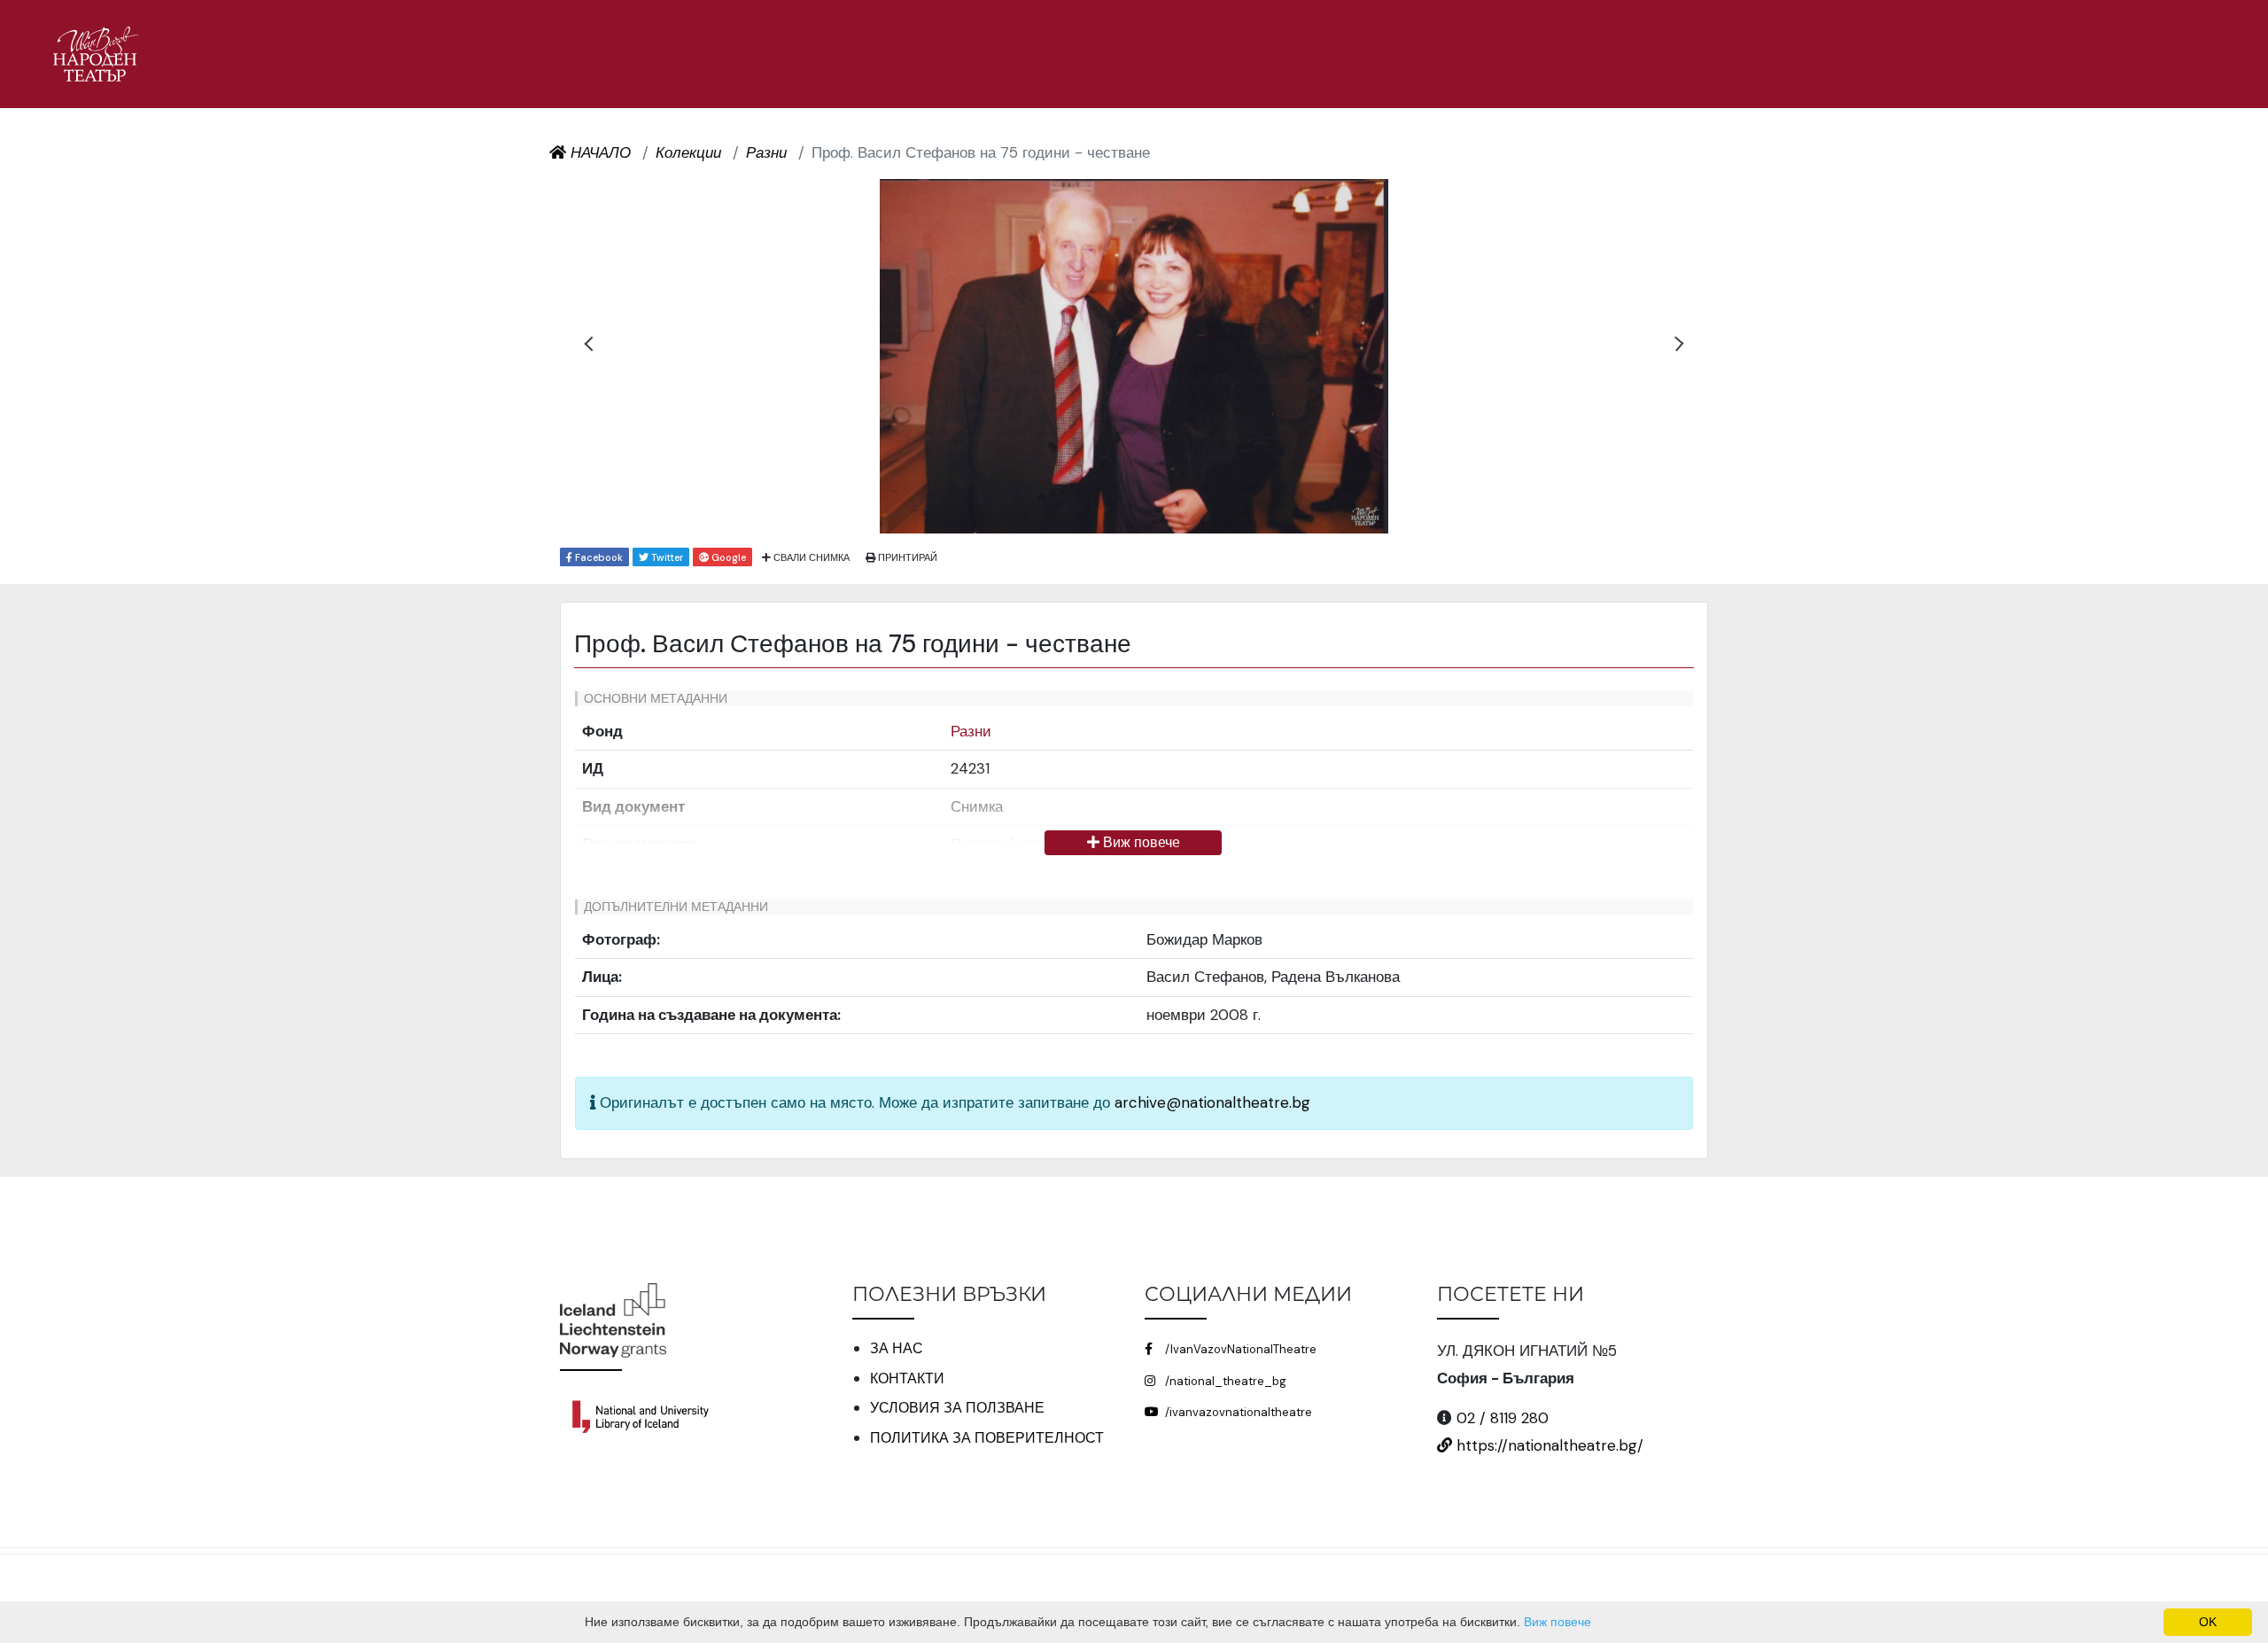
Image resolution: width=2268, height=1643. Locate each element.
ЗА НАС (897, 1348)
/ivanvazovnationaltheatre (1237, 1412)
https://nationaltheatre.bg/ (1548, 1445)
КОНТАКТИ (907, 1378)
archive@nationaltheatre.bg (1212, 1102)
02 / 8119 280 (1503, 1418)
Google (727, 557)
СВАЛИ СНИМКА (810, 557)
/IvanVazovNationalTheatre (1239, 1349)
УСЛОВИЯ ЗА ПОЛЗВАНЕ (957, 1408)
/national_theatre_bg (1224, 1381)
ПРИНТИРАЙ (906, 557)
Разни (971, 731)
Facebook (598, 557)
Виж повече (1140, 842)
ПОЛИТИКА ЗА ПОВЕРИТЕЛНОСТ (987, 1438)
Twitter (666, 557)
